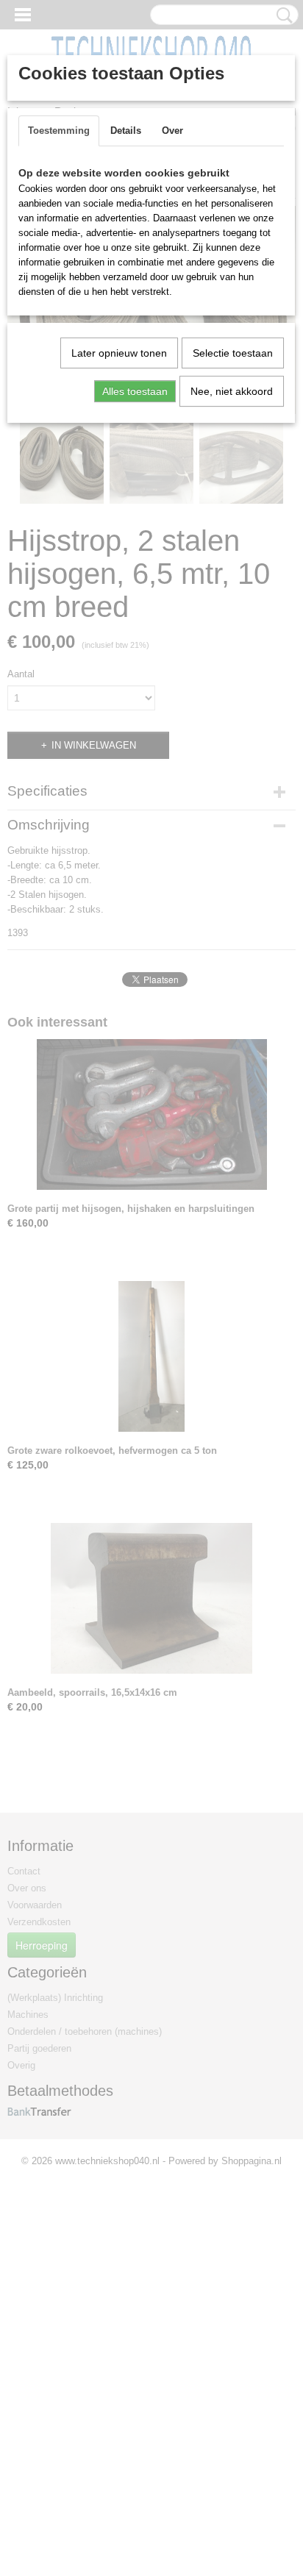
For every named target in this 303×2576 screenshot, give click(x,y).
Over (172, 131)
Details (126, 131)
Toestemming (59, 131)
